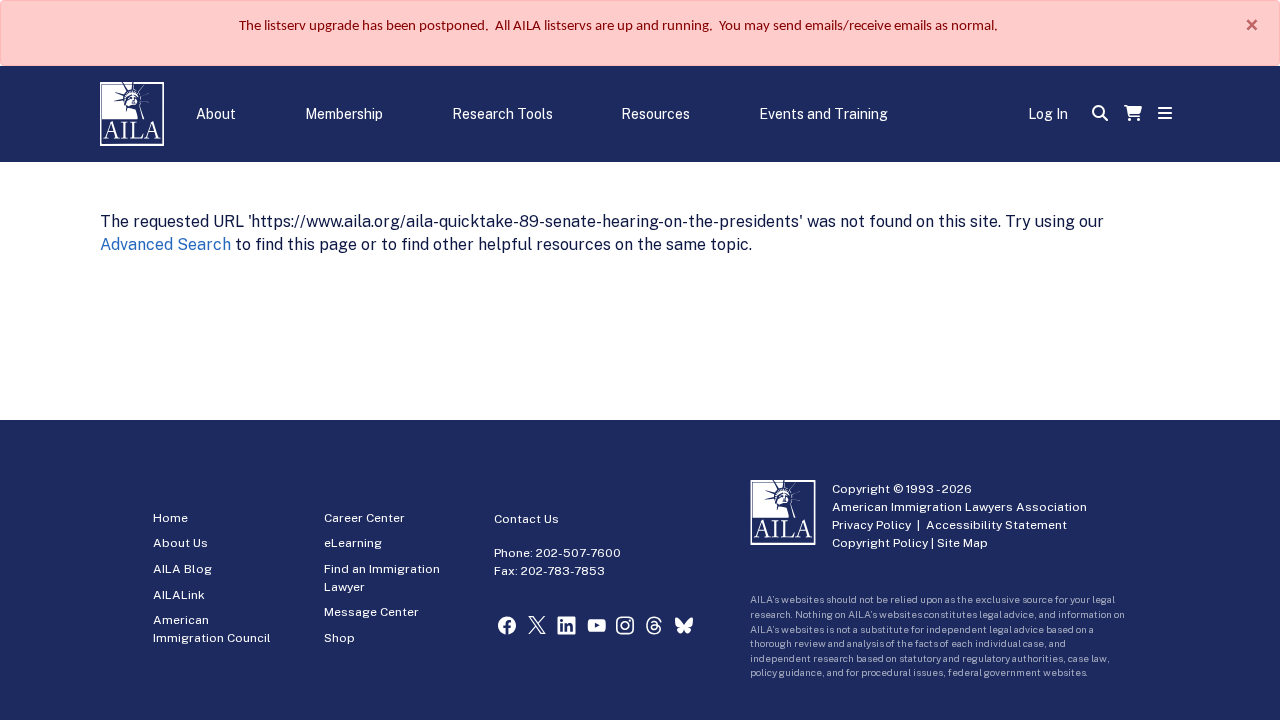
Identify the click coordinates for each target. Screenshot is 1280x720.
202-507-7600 (578, 553)
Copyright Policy (880, 543)
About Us (180, 543)
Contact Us (526, 519)
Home (170, 518)
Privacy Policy (871, 525)
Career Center (364, 518)
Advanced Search (165, 244)
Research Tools (502, 114)
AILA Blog (182, 569)
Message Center (371, 612)
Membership (344, 114)
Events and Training (823, 114)
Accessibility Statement (996, 525)
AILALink (179, 595)
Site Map (962, 543)
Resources (655, 114)
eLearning (353, 543)
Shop (339, 638)
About (216, 114)
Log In (1048, 114)
